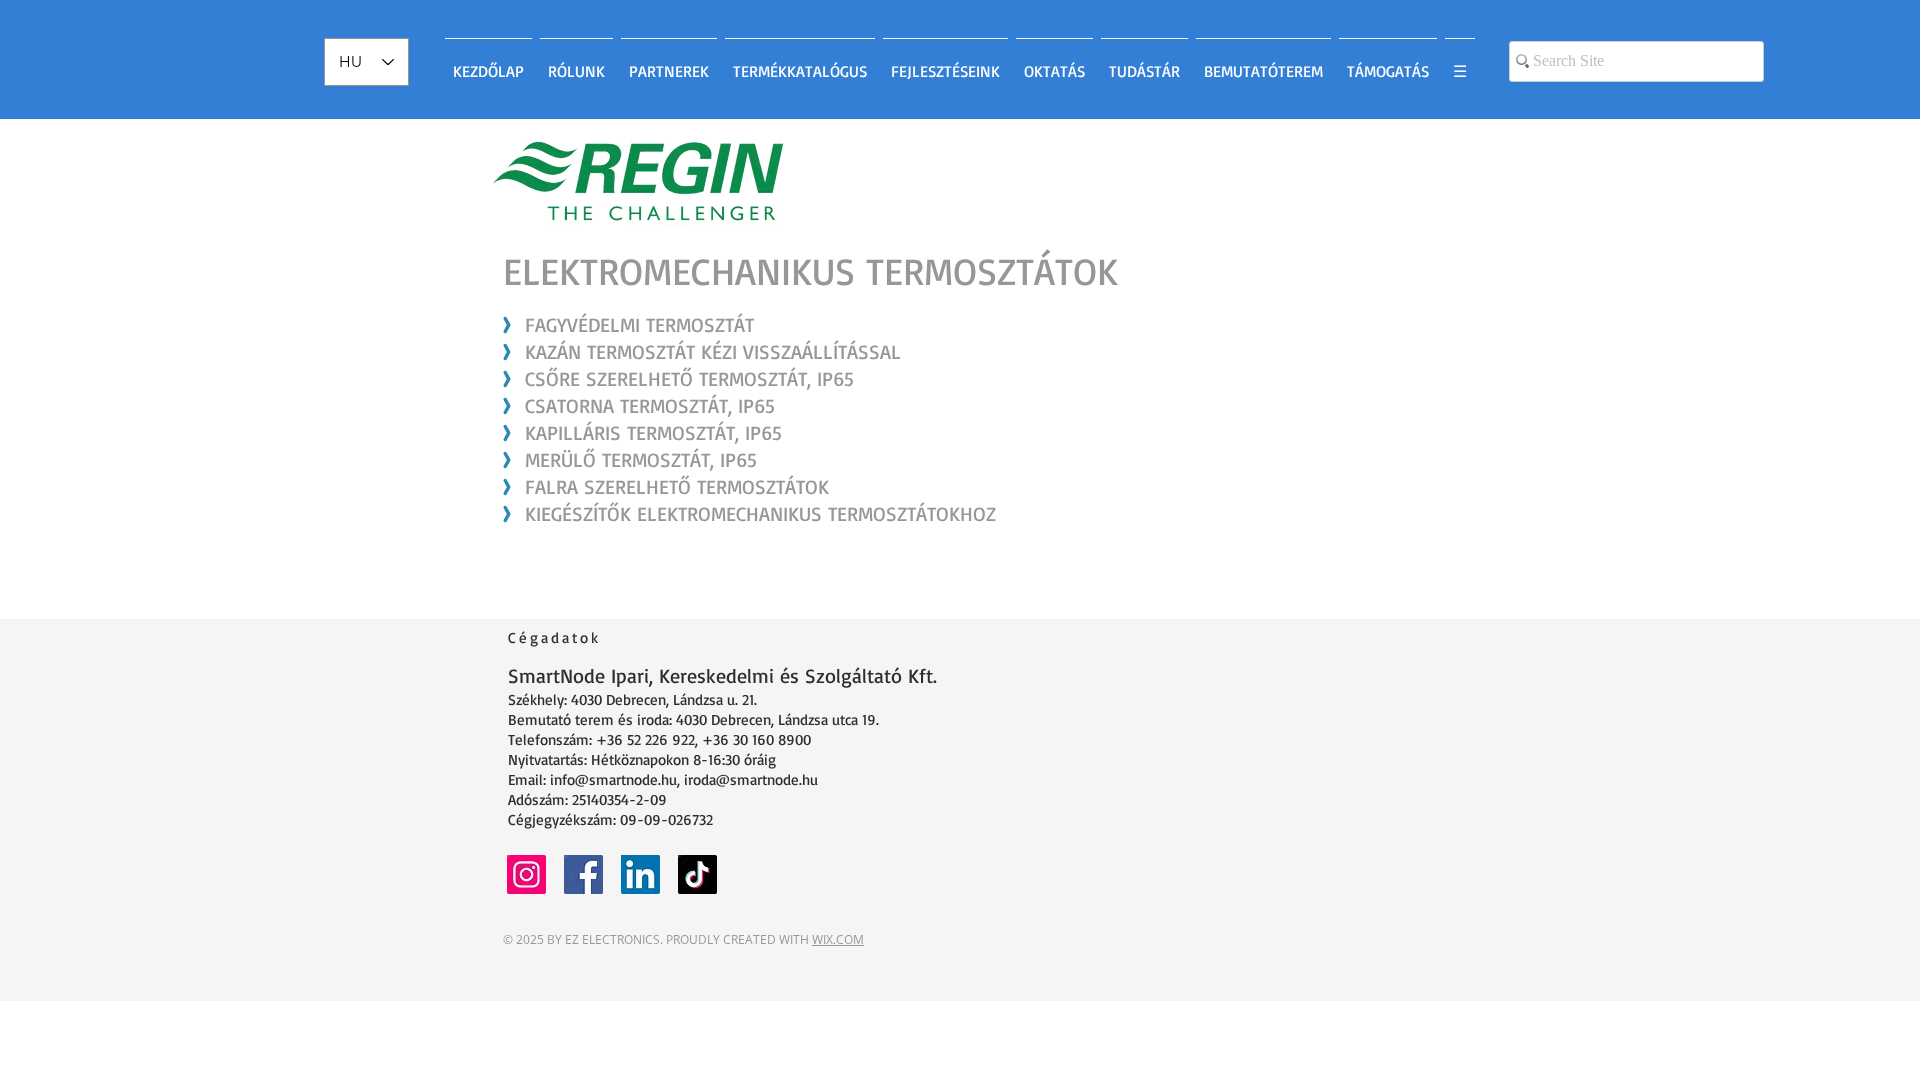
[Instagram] (526, 874)
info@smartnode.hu (613, 779)
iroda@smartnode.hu (751, 779)
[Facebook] (583, 874)
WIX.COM (838, 939)
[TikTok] (697, 874)
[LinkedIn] (640, 874)
